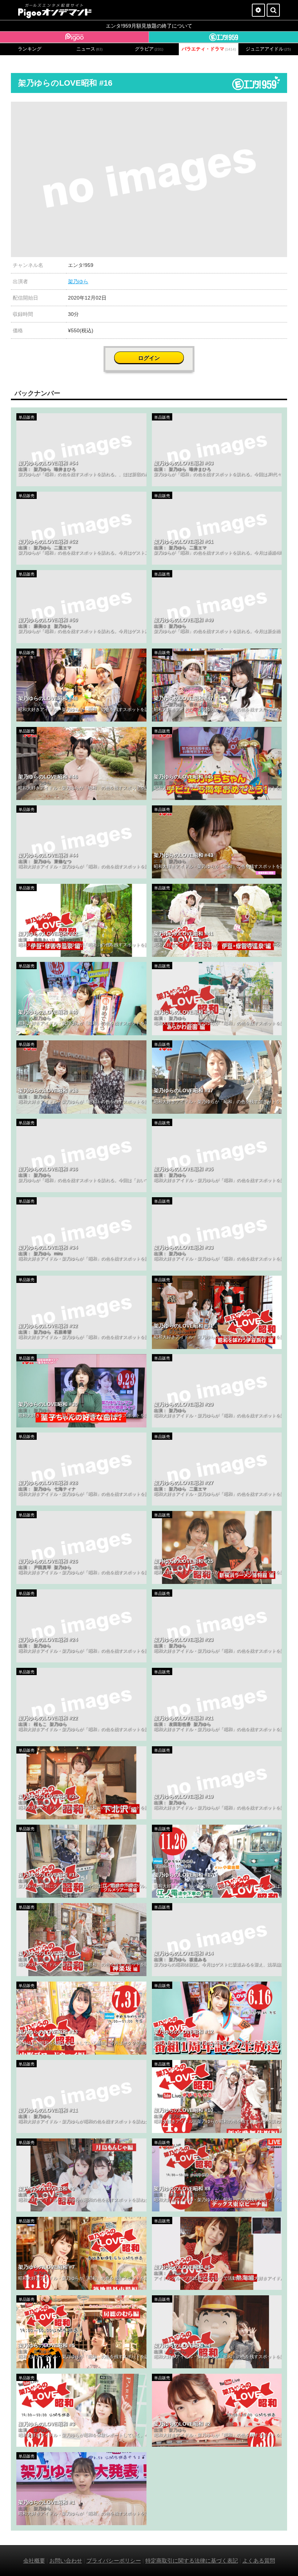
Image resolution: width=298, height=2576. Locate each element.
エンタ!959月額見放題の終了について (149, 26)
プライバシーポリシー (114, 2561)
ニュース (89, 49)
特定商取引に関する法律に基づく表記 (192, 2561)
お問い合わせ (66, 2561)
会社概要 (34, 2561)
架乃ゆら (78, 281)
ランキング (30, 49)
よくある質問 (259, 2561)
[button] (281, 108)
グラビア (149, 49)
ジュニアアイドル (268, 49)
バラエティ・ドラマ (209, 49)
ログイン (149, 358)
